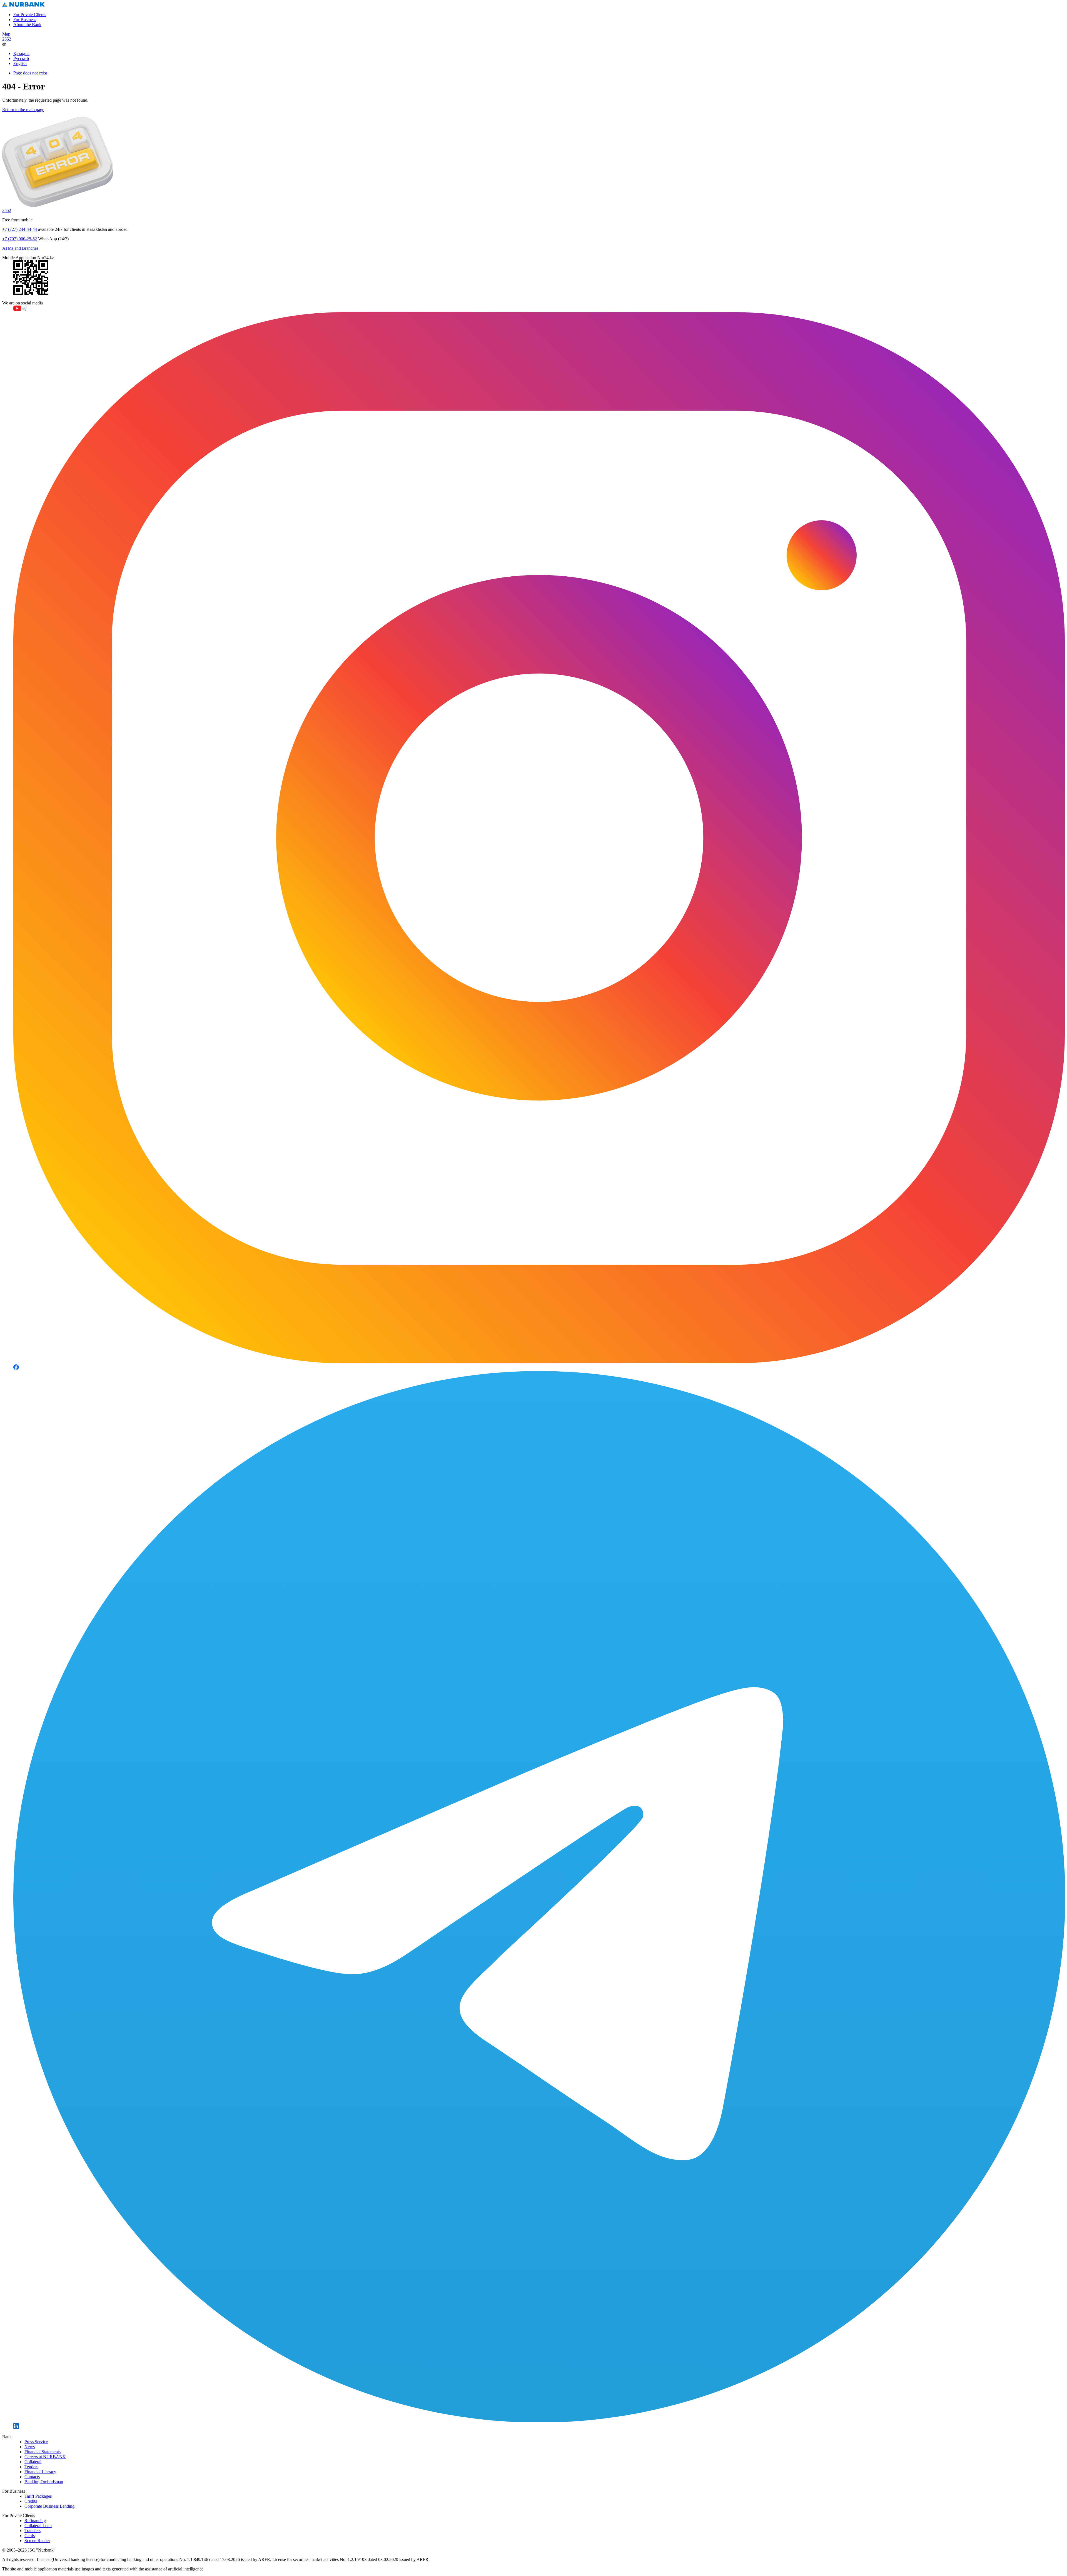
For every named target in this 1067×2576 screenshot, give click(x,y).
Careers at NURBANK (45, 2457)
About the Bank (27, 25)
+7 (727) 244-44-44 (20, 229)
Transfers (33, 2531)
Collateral (33, 2462)
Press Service (36, 2442)
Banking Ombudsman (44, 2482)
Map (6, 34)
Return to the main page (23, 110)
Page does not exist (30, 73)
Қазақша (21, 53)
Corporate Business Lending (49, 2506)
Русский (21, 58)
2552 (7, 39)
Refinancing (35, 2521)
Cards (30, 2536)
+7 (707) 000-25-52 (20, 239)
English (20, 63)
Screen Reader (37, 2541)
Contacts (32, 2477)
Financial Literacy (40, 2472)
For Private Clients (30, 15)
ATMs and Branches (20, 248)
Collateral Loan (38, 2526)
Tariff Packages (38, 2496)
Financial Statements (43, 2452)
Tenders (31, 2467)
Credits (31, 2501)
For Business (25, 20)
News (30, 2447)
